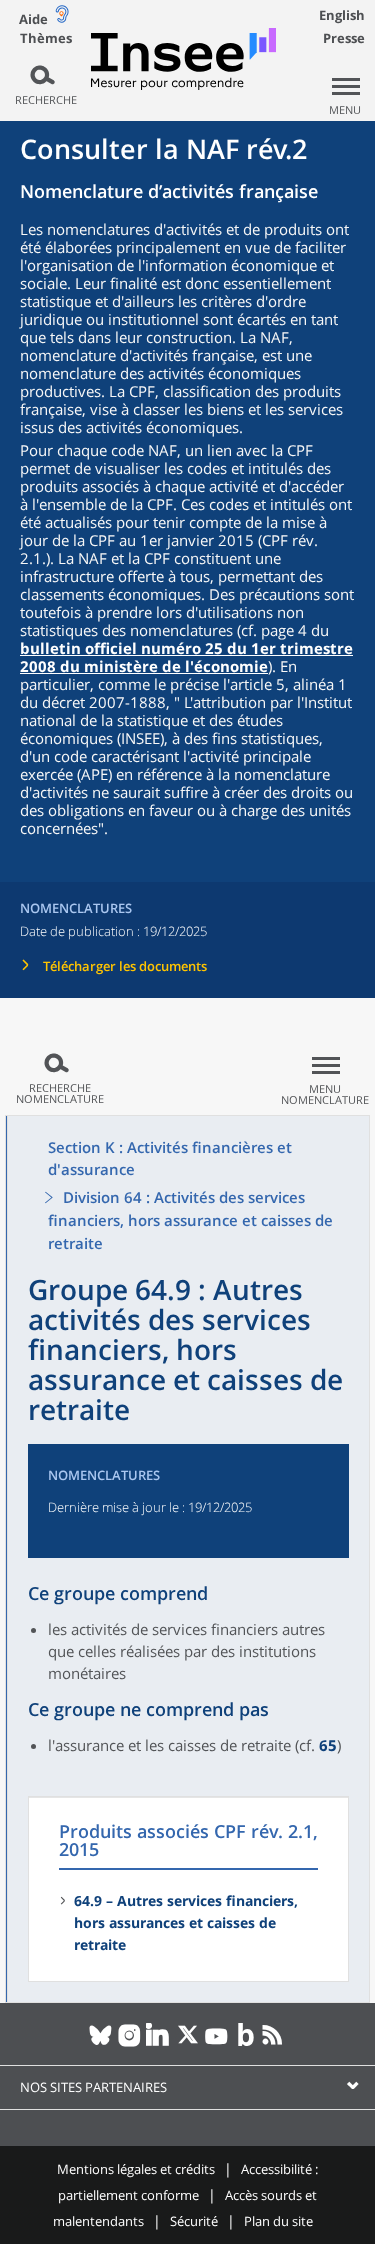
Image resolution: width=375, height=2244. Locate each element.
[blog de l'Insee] (245, 2043)
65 (328, 1745)
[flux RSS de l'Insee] (274, 2043)
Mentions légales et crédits (136, 2169)
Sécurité (194, 2221)
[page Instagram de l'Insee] (129, 2043)
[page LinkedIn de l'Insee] (158, 2043)
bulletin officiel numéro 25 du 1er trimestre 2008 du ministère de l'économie (186, 657)
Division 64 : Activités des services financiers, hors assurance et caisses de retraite (190, 1220)
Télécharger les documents (125, 966)
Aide (33, 19)
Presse (344, 38)
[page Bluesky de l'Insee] (100, 2043)
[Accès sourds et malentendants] (62, 18)
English (342, 15)
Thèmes (46, 38)
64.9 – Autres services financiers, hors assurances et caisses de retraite (186, 1922)
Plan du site (278, 2221)
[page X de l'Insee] (187, 2043)
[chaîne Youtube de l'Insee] (216, 2043)
